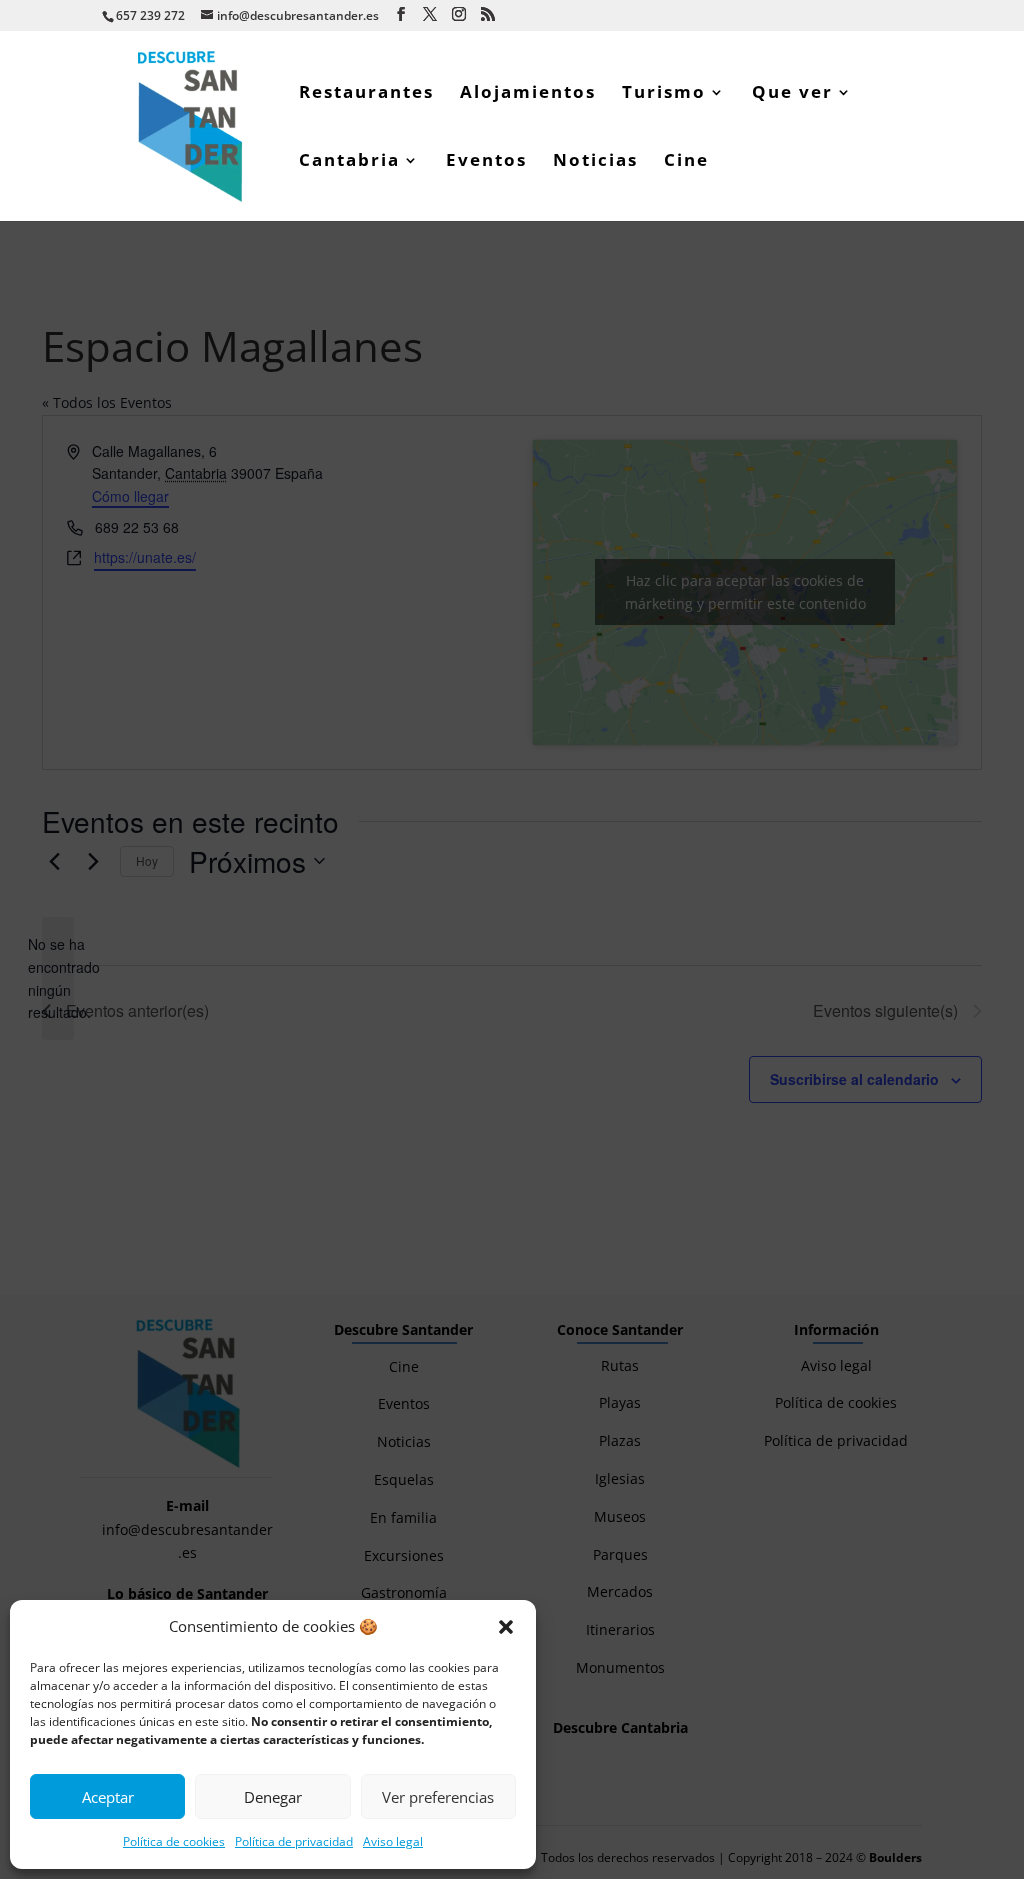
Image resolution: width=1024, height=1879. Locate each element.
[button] (506, 1627)
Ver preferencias (438, 1797)
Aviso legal (393, 1841)
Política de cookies (174, 1841)
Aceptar (108, 1797)
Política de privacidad (294, 1841)
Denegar (273, 1797)
